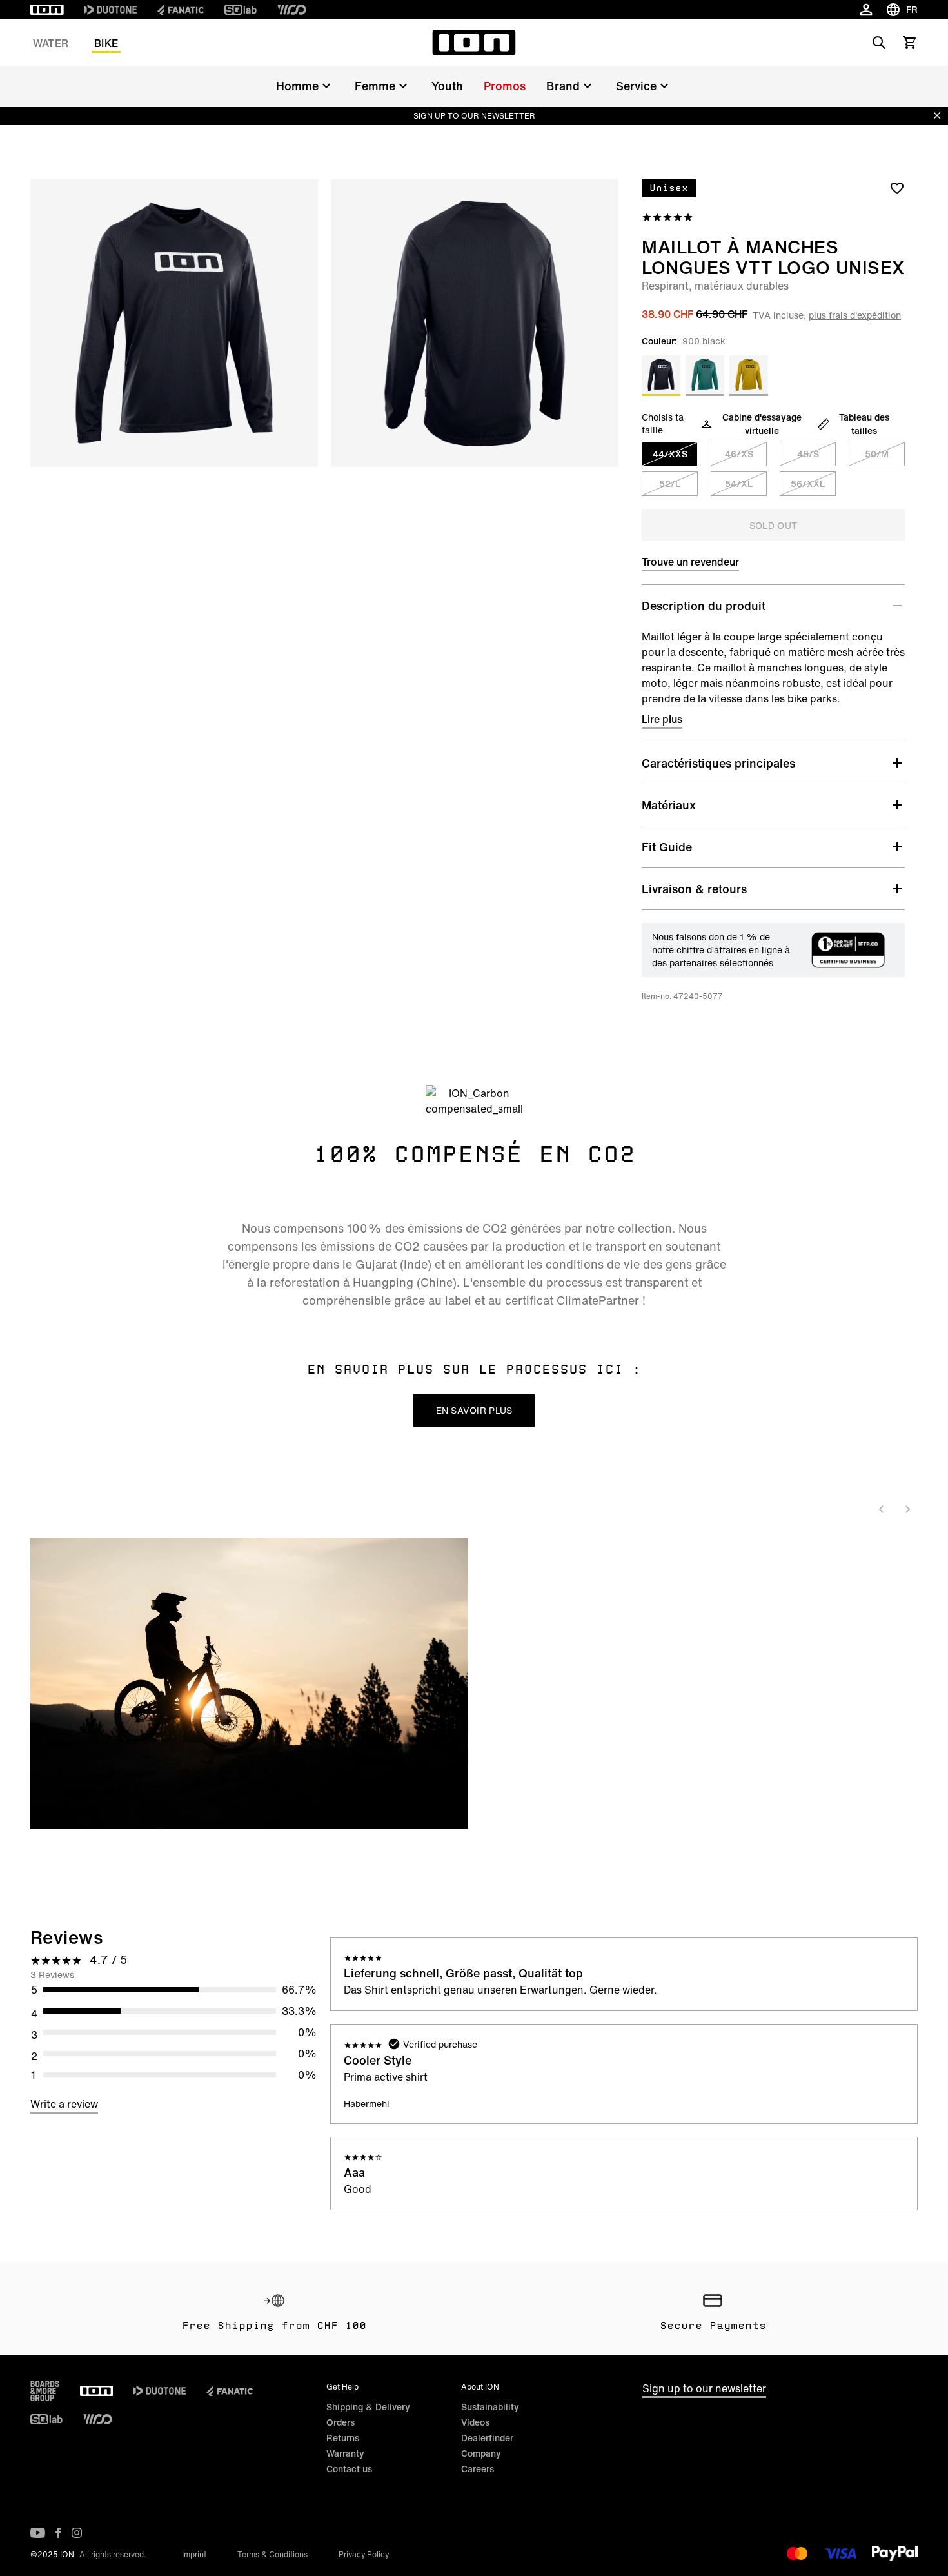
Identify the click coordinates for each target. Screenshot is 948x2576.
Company (481, 2453)
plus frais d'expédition (855, 315)
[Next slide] (907, 1509)
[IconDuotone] (111, 10)
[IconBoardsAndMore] (45, 2391)
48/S (808, 454)
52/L (670, 483)
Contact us (349, 2469)
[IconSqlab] (241, 10)
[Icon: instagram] (77, 2533)
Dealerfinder (487, 2438)
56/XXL (808, 483)
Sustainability (490, 2407)
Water (51, 43)
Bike (106, 43)
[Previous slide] (882, 1509)
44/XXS (670, 454)
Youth (447, 86)
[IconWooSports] (292, 10)
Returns (343, 2438)
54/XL (739, 483)
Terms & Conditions (272, 2554)
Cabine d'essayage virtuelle (762, 424)
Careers (478, 2469)
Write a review (64, 2104)
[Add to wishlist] (897, 188)
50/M (877, 454)
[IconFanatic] (181, 10)
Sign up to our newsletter (704, 2388)
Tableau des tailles (864, 424)
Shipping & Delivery (368, 2407)
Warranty (345, 2453)
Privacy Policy (364, 2554)
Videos (475, 2422)
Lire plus (662, 719)
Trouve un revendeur (690, 562)
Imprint (194, 2554)
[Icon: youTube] (38, 2533)
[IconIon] (47, 10)
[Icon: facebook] (58, 2533)
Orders (341, 2422)
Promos (505, 86)
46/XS (739, 454)
